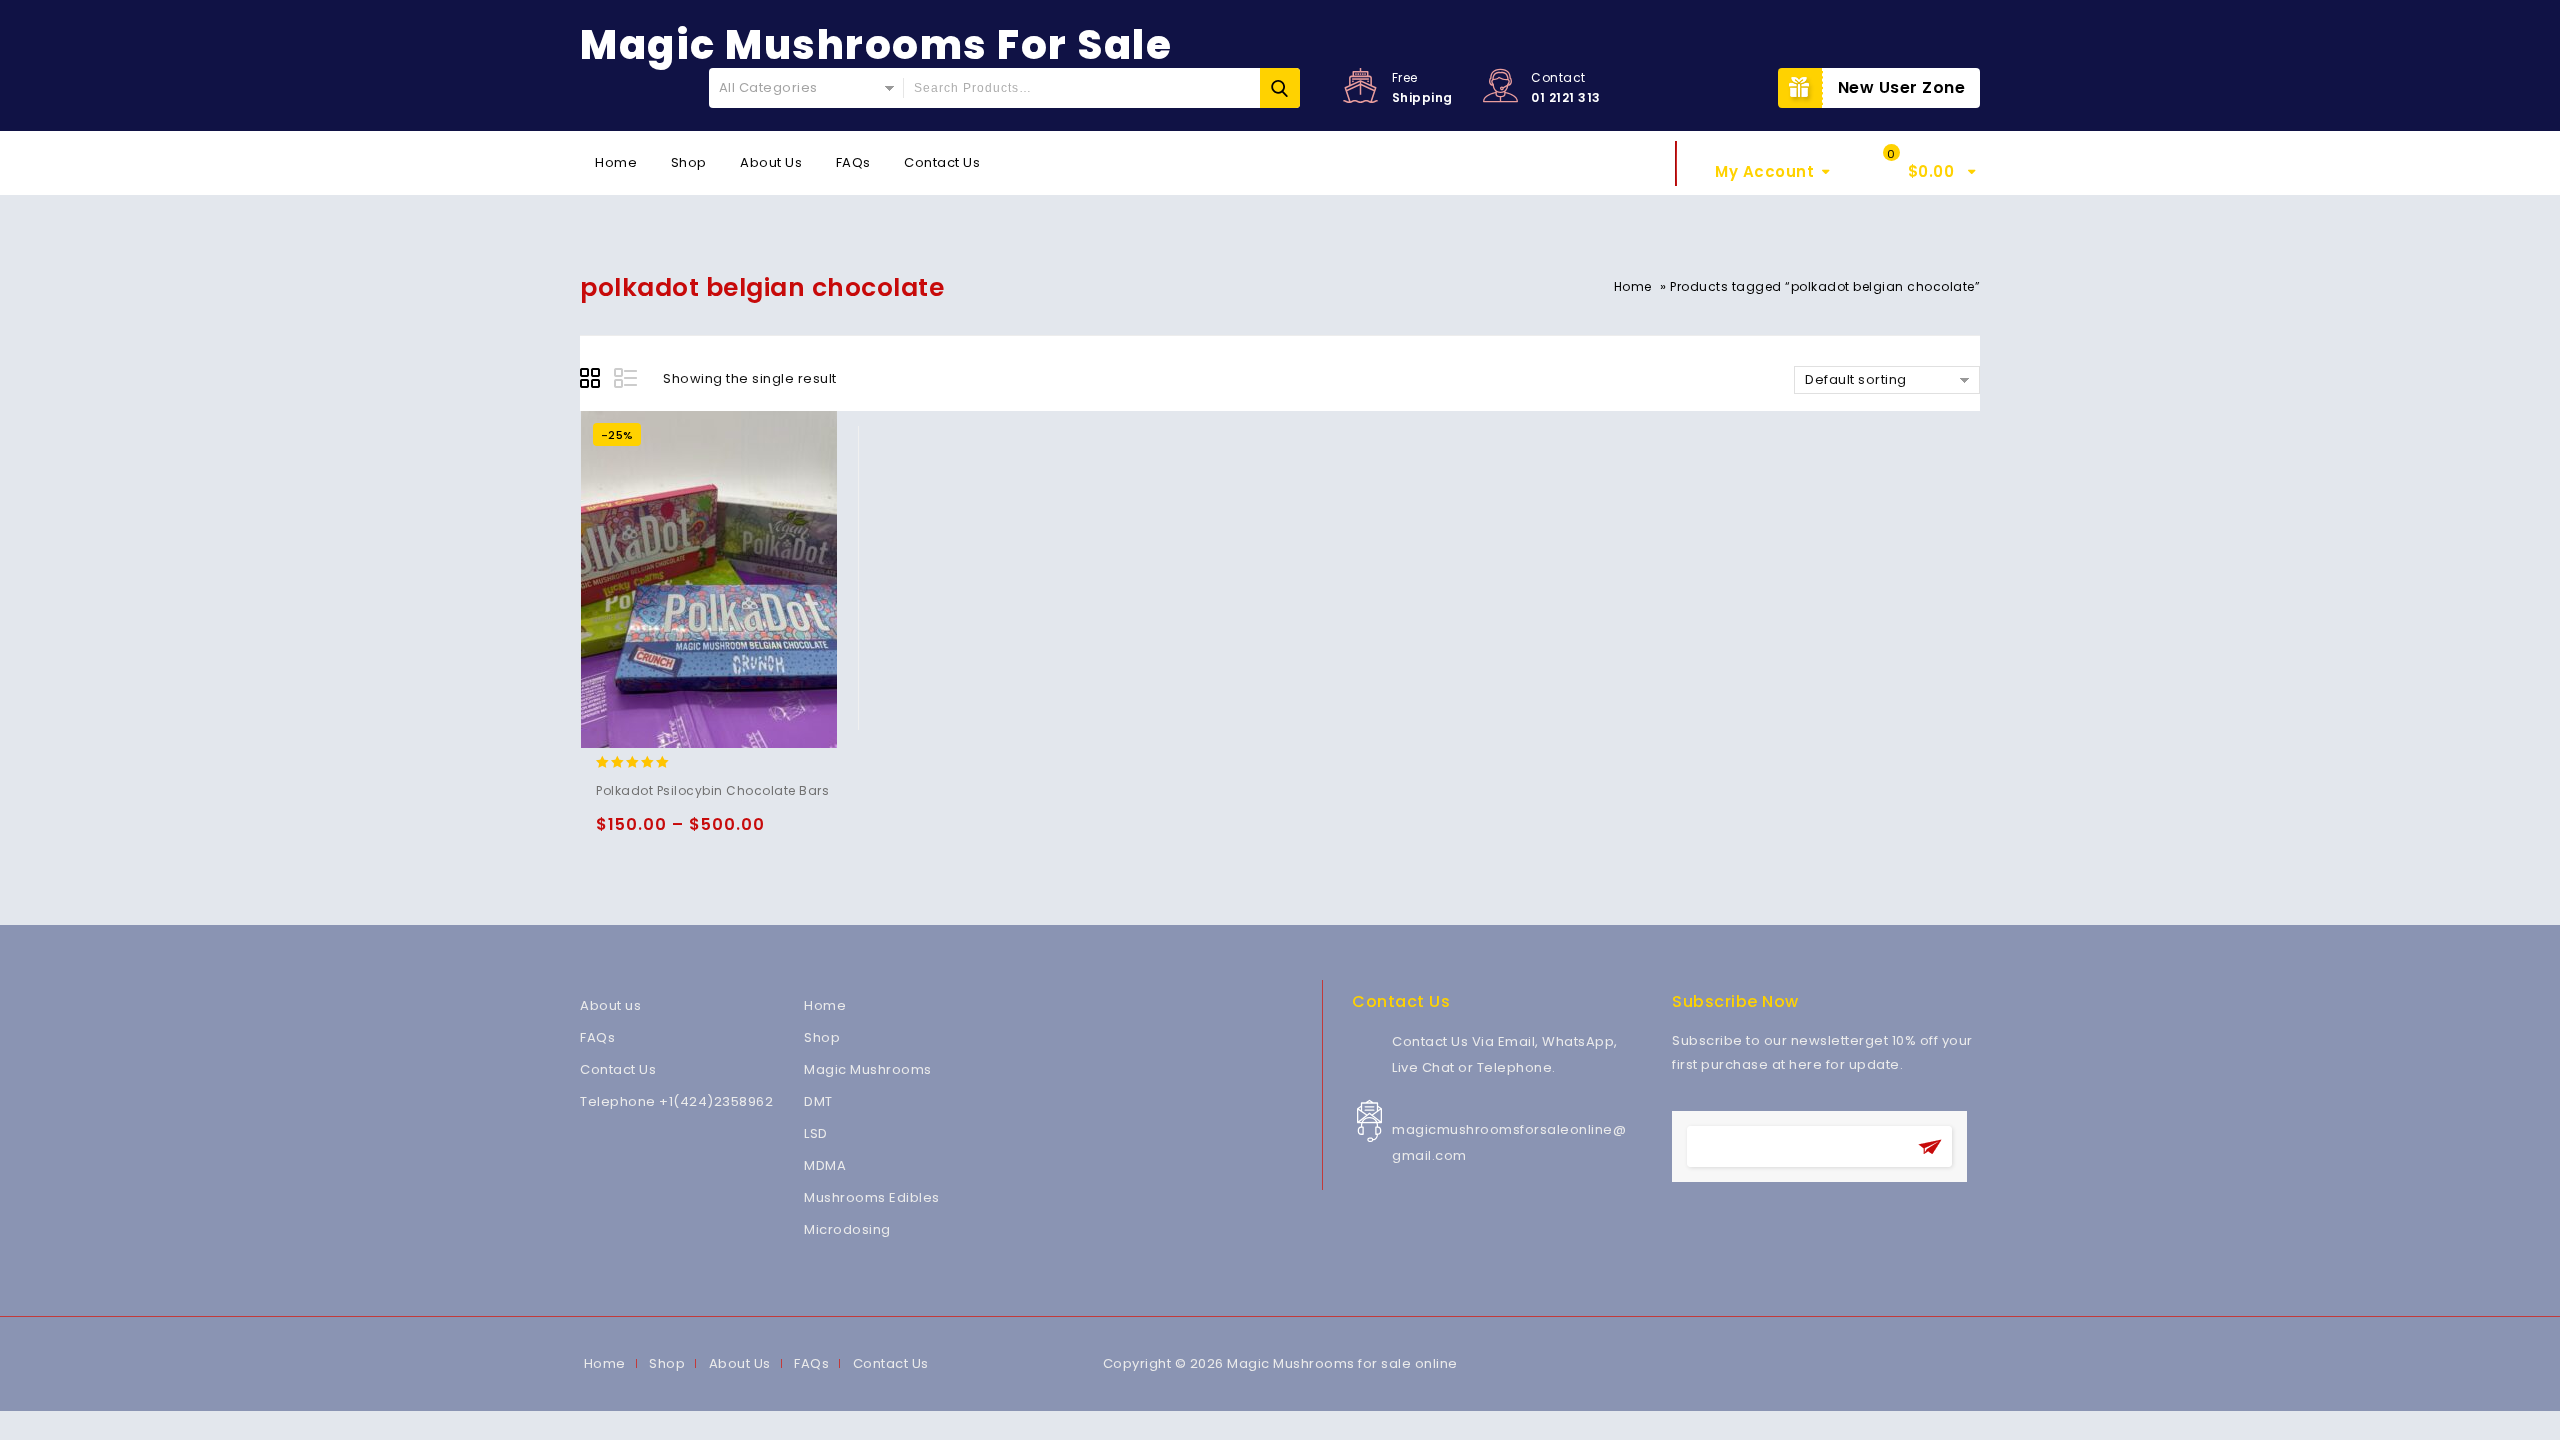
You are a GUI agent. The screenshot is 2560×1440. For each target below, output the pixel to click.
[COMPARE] (732, 833)
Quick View (693, 833)
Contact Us (942, 162)
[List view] (627, 381)
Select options (615, 833)
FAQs (853, 162)
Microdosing (847, 1229)
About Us (771, 162)
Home (616, 162)
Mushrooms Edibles (872, 1197)
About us (610, 1005)
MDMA (825, 1165)
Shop (689, 162)
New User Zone (1902, 87)
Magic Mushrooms (868, 1069)
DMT (818, 1101)
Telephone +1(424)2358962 (676, 1101)
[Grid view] (593, 381)
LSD (816, 1133)
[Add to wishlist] (654, 833)
